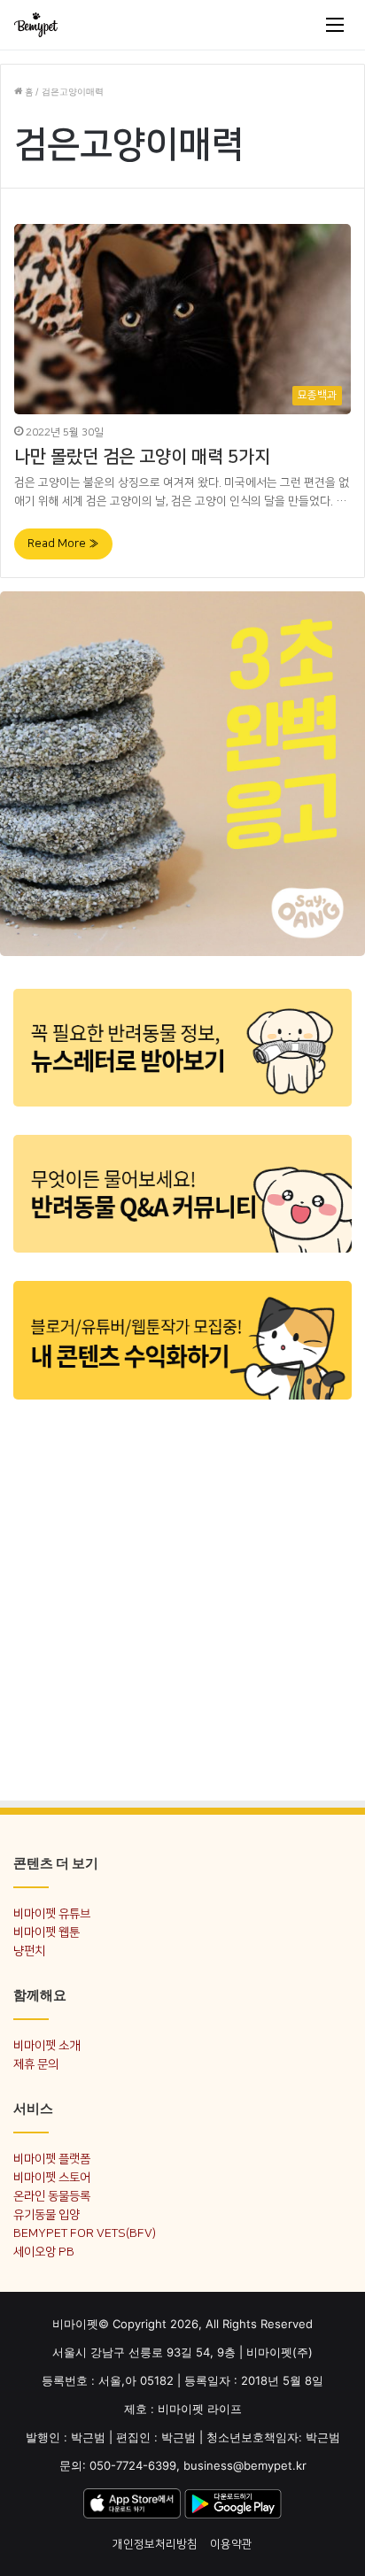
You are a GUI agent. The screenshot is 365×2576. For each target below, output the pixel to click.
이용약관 (231, 2544)
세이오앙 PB (44, 2252)
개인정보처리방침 (155, 2544)
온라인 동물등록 (52, 2196)
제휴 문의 (36, 2064)
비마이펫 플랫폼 (52, 2159)
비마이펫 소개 (47, 2045)
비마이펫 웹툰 (47, 1932)
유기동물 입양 (47, 2214)
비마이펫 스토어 (52, 2177)
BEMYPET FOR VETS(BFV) (85, 2233)
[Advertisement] (182, 1599)
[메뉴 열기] (335, 25)
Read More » (63, 544)
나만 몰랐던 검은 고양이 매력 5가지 (142, 457)
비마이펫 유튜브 (52, 1913)
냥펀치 (29, 1951)
